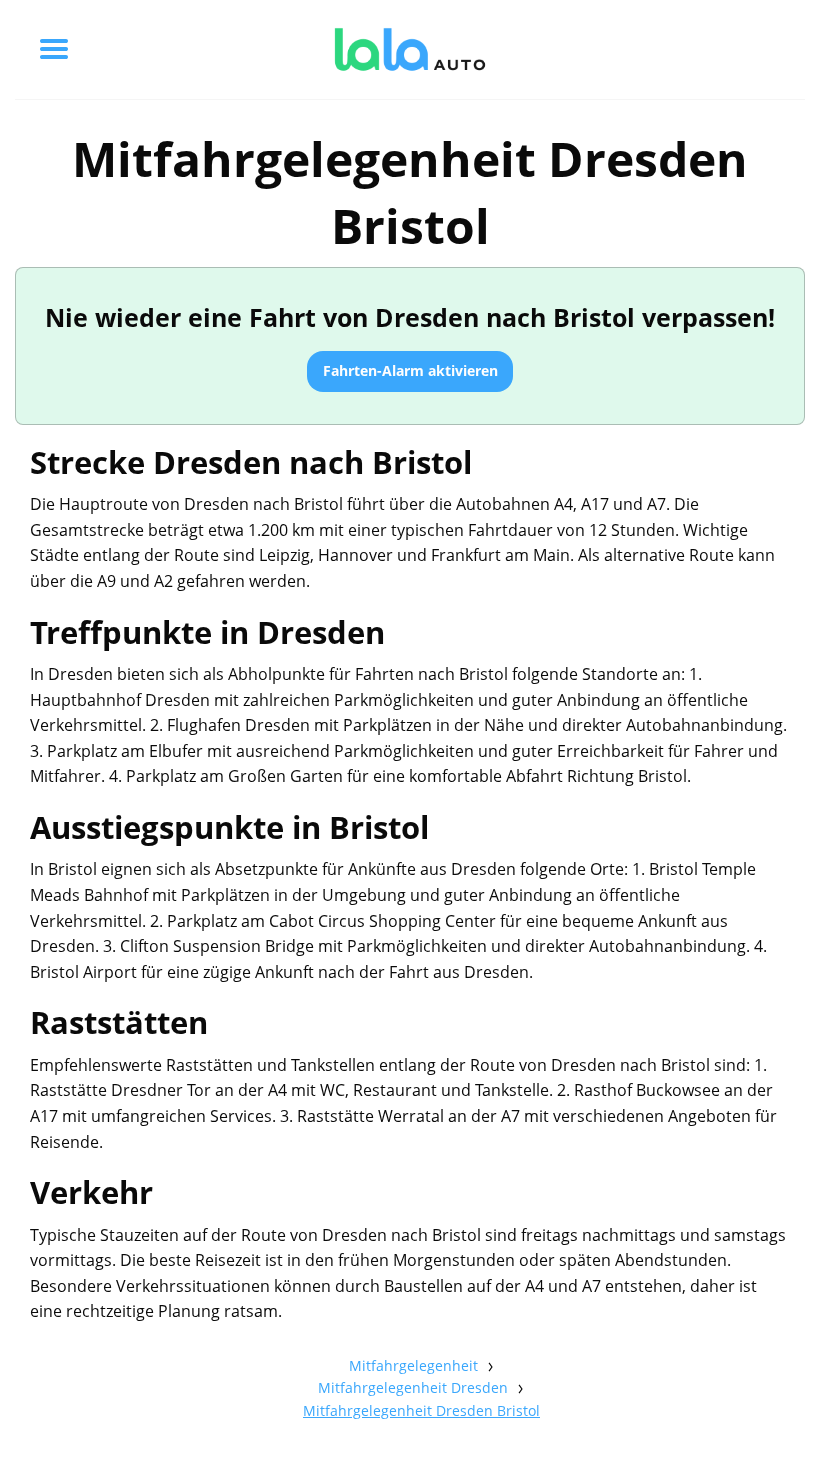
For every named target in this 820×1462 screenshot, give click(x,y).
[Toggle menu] (54, 49)
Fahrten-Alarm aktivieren (410, 370)
